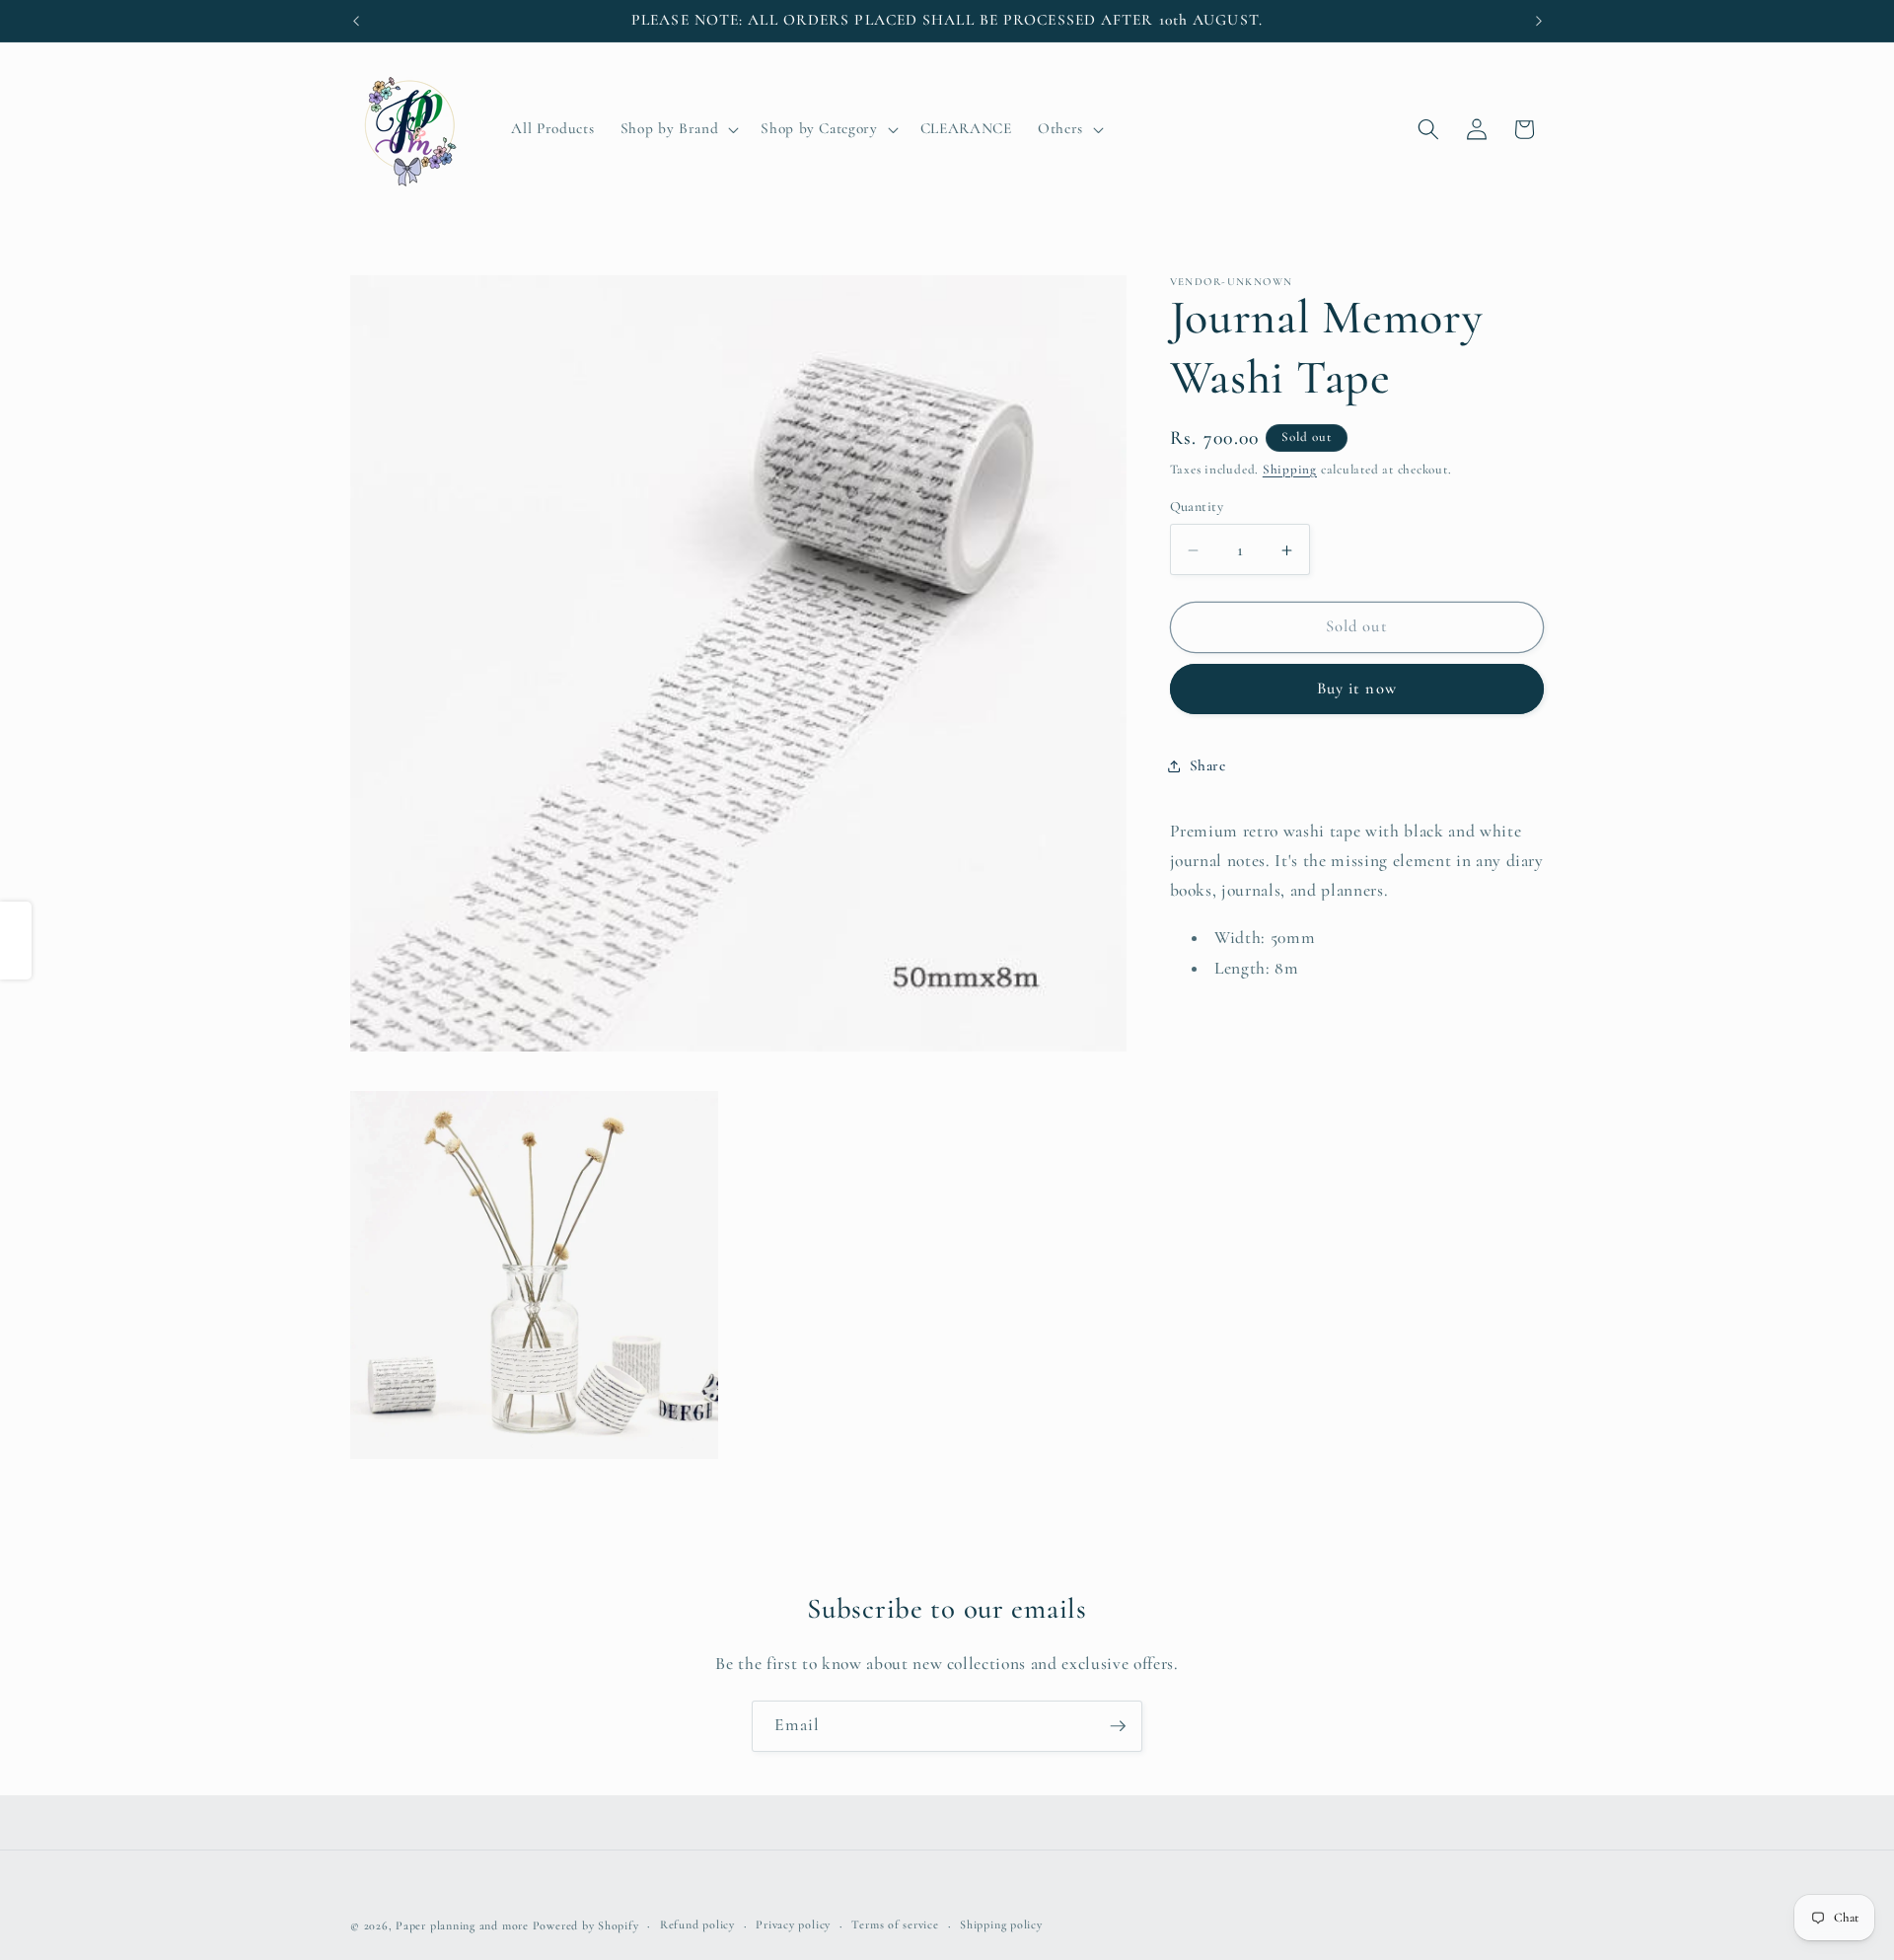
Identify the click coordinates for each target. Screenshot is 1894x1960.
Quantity (1197, 508)
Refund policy (697, 1925)
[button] (678, 129)
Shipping (1290, 471)
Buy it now (1357, 690)
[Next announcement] (1539, 21)
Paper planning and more (462, 1925)
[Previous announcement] (356, 21)
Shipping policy (1001, 1925)
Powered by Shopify (586, 1925)
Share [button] (1208, 766)
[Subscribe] (1118, 1726)
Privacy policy (793, 1925)
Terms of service (895, 1925)
